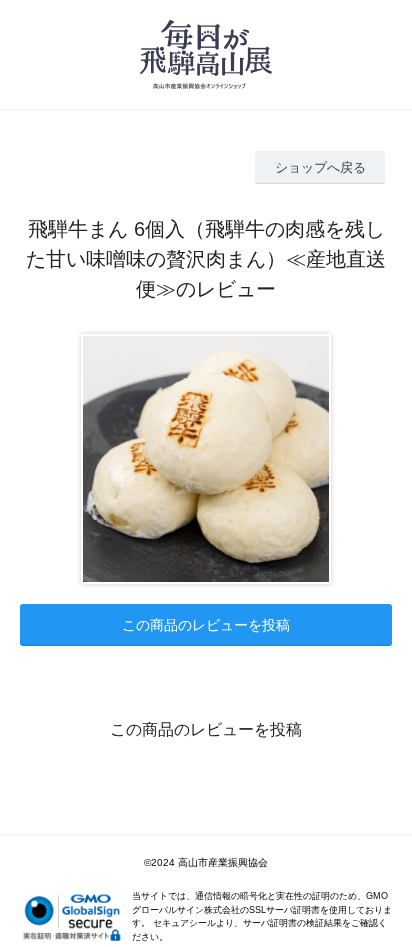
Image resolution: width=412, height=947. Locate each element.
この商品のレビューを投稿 (206, 625)
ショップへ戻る (320, 167)
